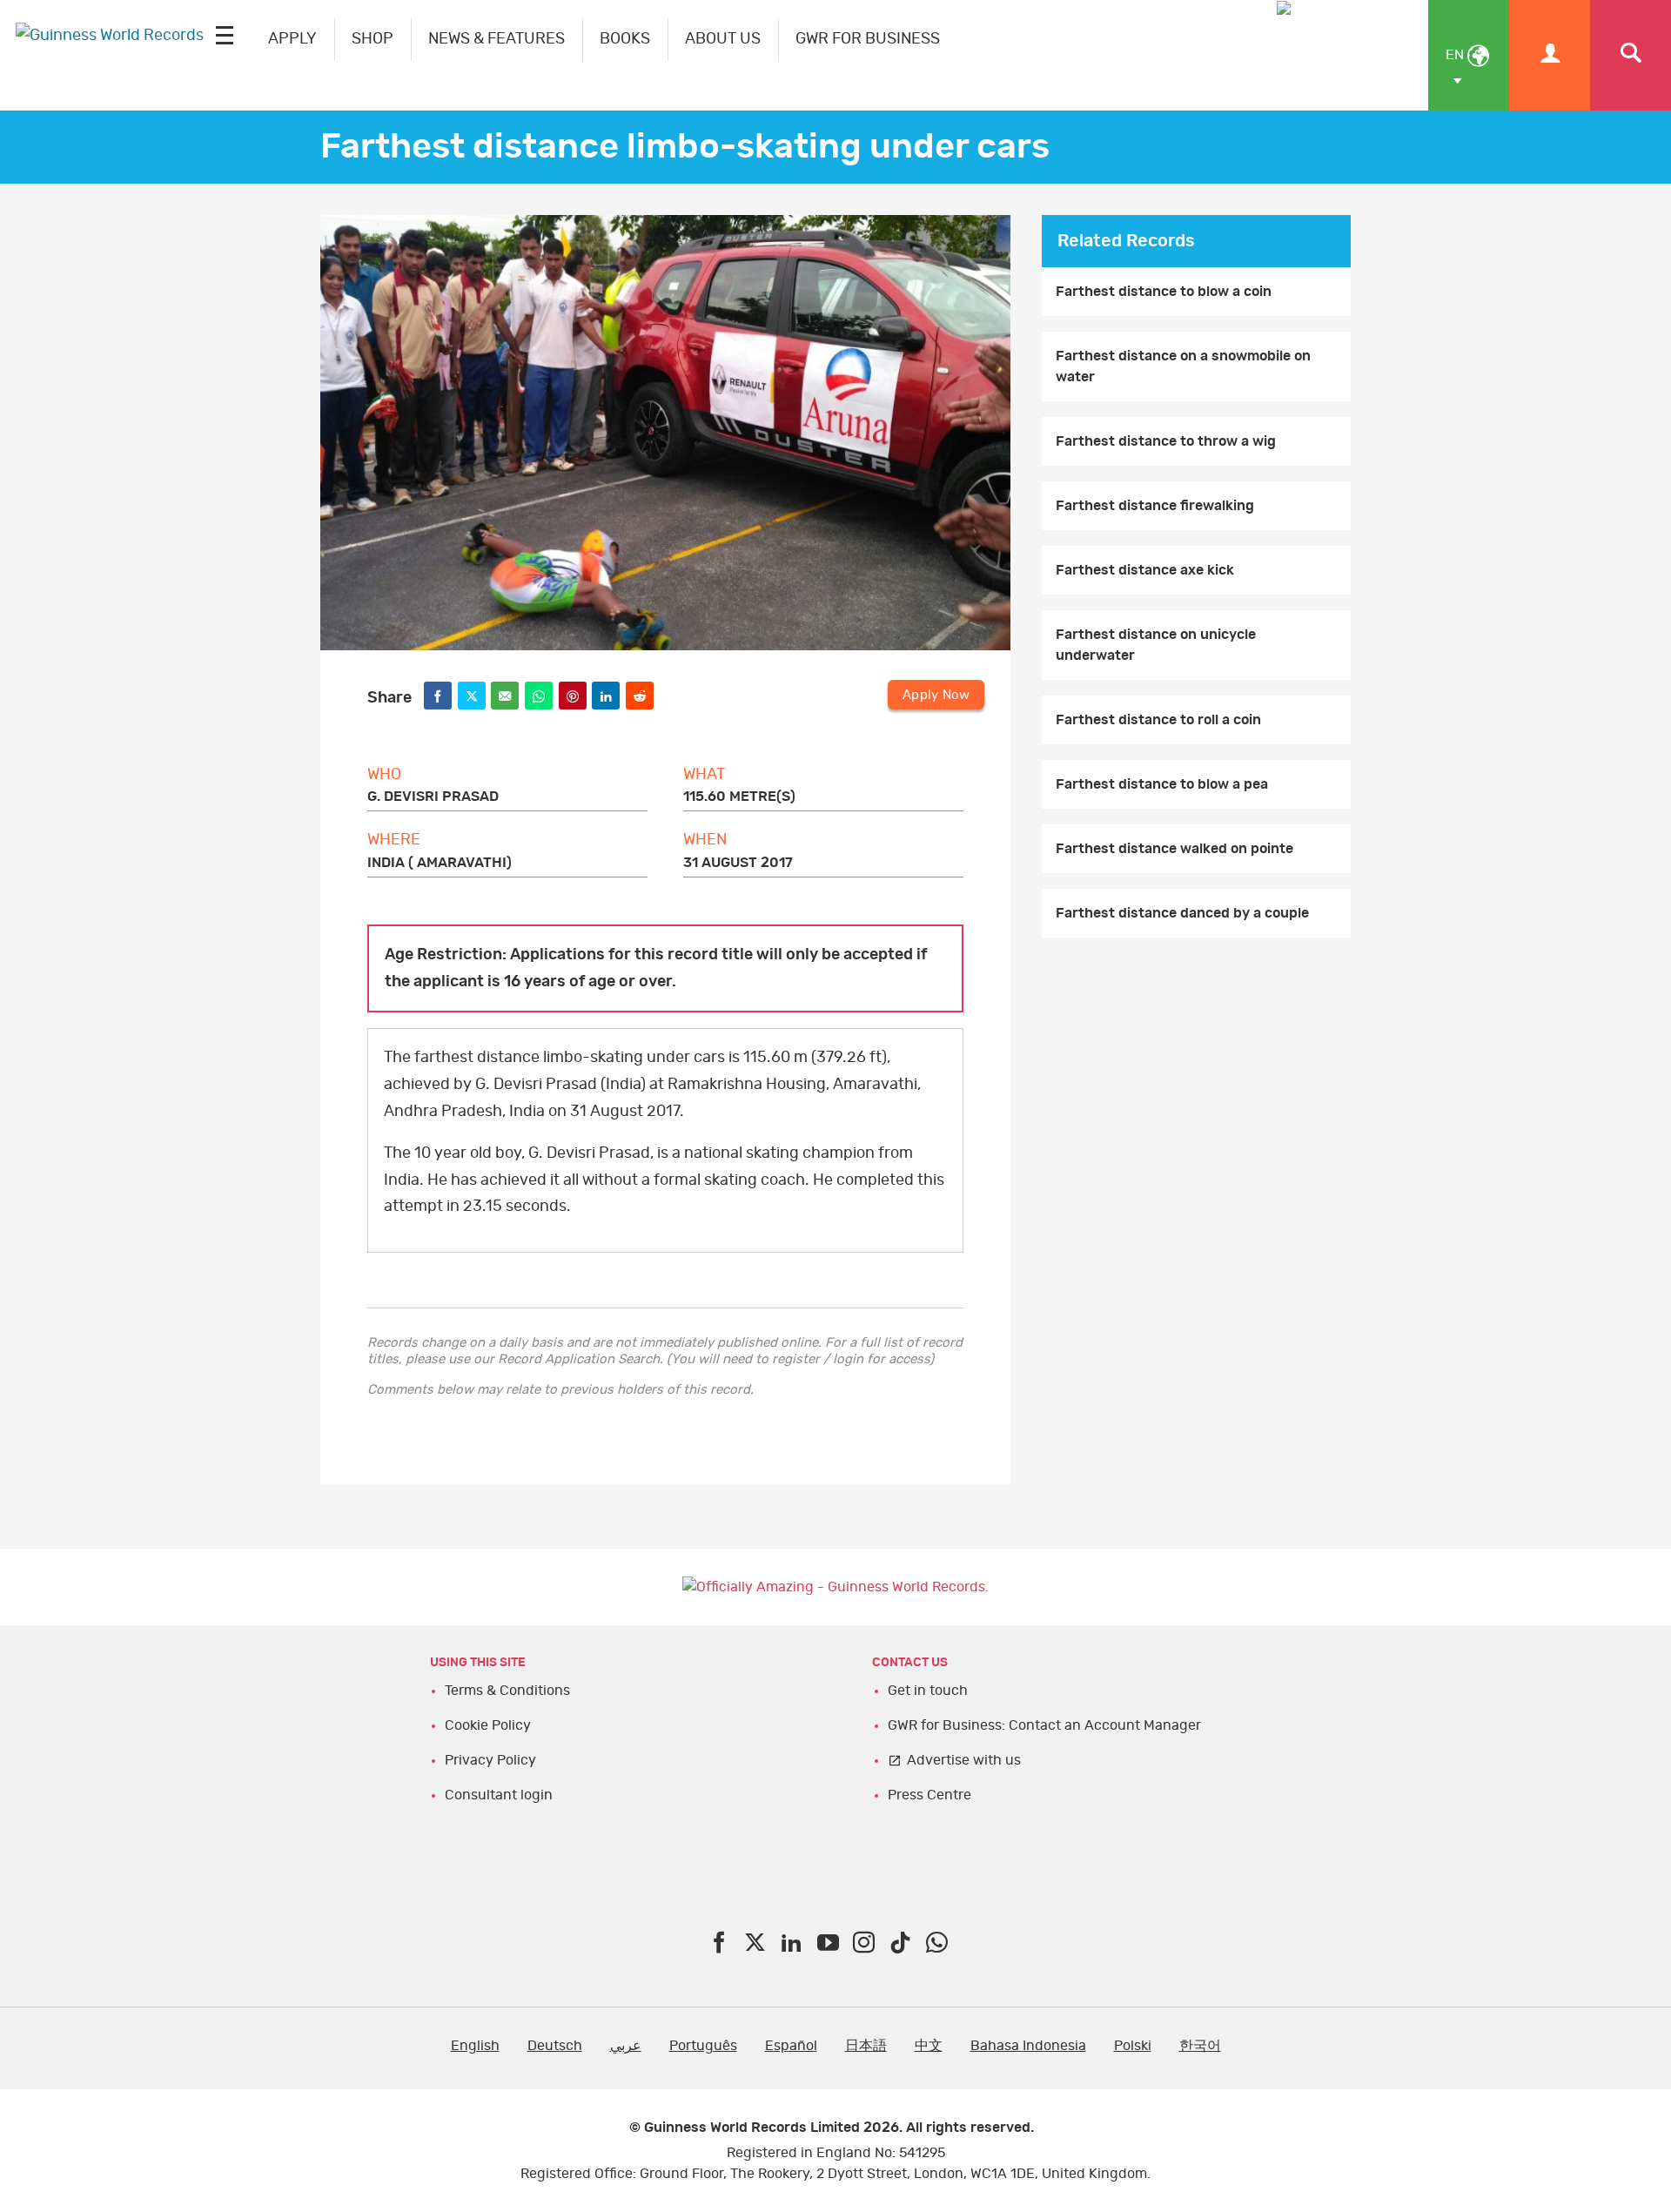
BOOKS (625, 39)
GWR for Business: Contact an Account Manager (1044, 1725)
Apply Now (936, 695)
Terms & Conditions (507, 1691)
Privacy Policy (490, 1760)
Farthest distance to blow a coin (1164, 292)
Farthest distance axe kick (1145, 570)
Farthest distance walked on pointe (1174, 849)
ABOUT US (723, 39)
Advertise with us (964, 1760)
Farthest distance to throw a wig (1166, 441)
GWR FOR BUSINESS (868, 39)
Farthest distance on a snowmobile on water (1183, 366)
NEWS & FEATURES (497, 39)
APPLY (292, 39)
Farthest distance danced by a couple (1182, 913)
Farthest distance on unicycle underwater (1156, 645)
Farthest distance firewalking (1155, 506)
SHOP (372, 39)
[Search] (1631, 55)
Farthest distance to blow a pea (1162, 784)
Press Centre (929, 1795)
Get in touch (928, 1691)
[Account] (1550, 55)
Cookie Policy (488, 1725)
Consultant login (499, 1795)
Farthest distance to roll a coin (1158, 720)
